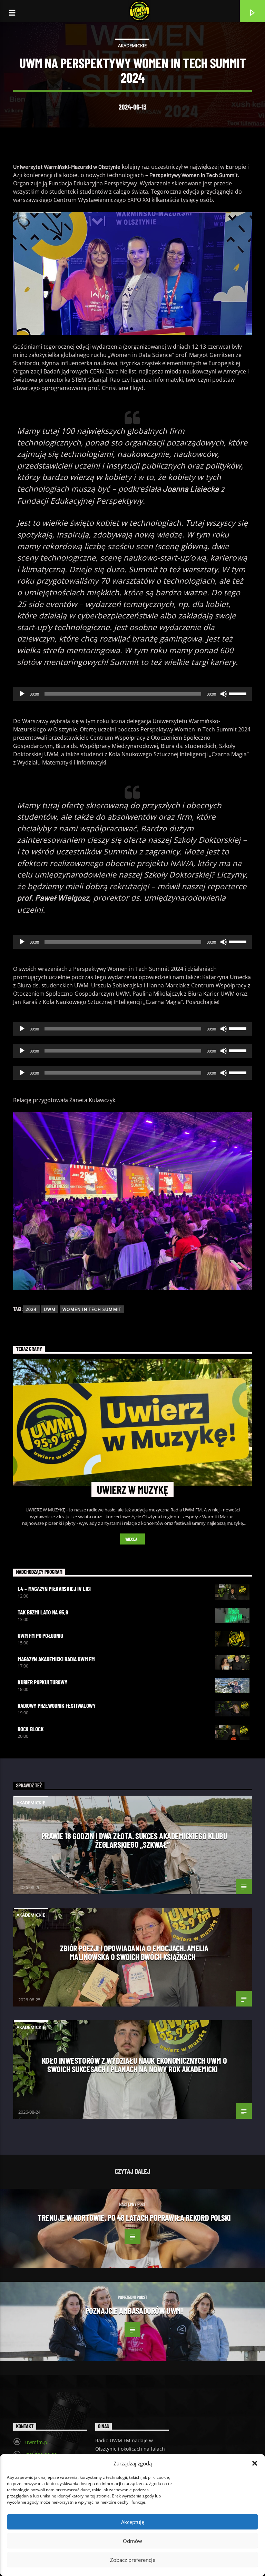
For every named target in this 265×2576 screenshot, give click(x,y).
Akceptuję (133, 2522)
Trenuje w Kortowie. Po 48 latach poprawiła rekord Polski (134, 2217)
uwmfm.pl (37, 2442)
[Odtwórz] (22, 694)
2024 (31, 1309)
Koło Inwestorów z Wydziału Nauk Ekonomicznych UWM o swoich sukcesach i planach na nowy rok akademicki (134, 2065)
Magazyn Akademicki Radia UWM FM (56, 1659)
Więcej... (133, 1539)
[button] (255, 2463)
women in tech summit (92, 1309)
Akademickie (132, 45)
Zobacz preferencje (133, 2560)
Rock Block (31, 1729)
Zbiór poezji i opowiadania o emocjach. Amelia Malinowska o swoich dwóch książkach (134, 1952)
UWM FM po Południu (40, 1635)
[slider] (239, 693)
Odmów (132, 2541)
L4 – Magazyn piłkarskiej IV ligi (54, 1589)
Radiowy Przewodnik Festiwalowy (56, 1705)
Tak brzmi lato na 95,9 (43, 1612)
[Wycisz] (224, 694)
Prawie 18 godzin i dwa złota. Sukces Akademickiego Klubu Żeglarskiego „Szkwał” (134, 1840)
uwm (50, 1309)
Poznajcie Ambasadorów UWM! (134, 2310)
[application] (132, 694)
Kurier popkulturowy (42, 1682)
